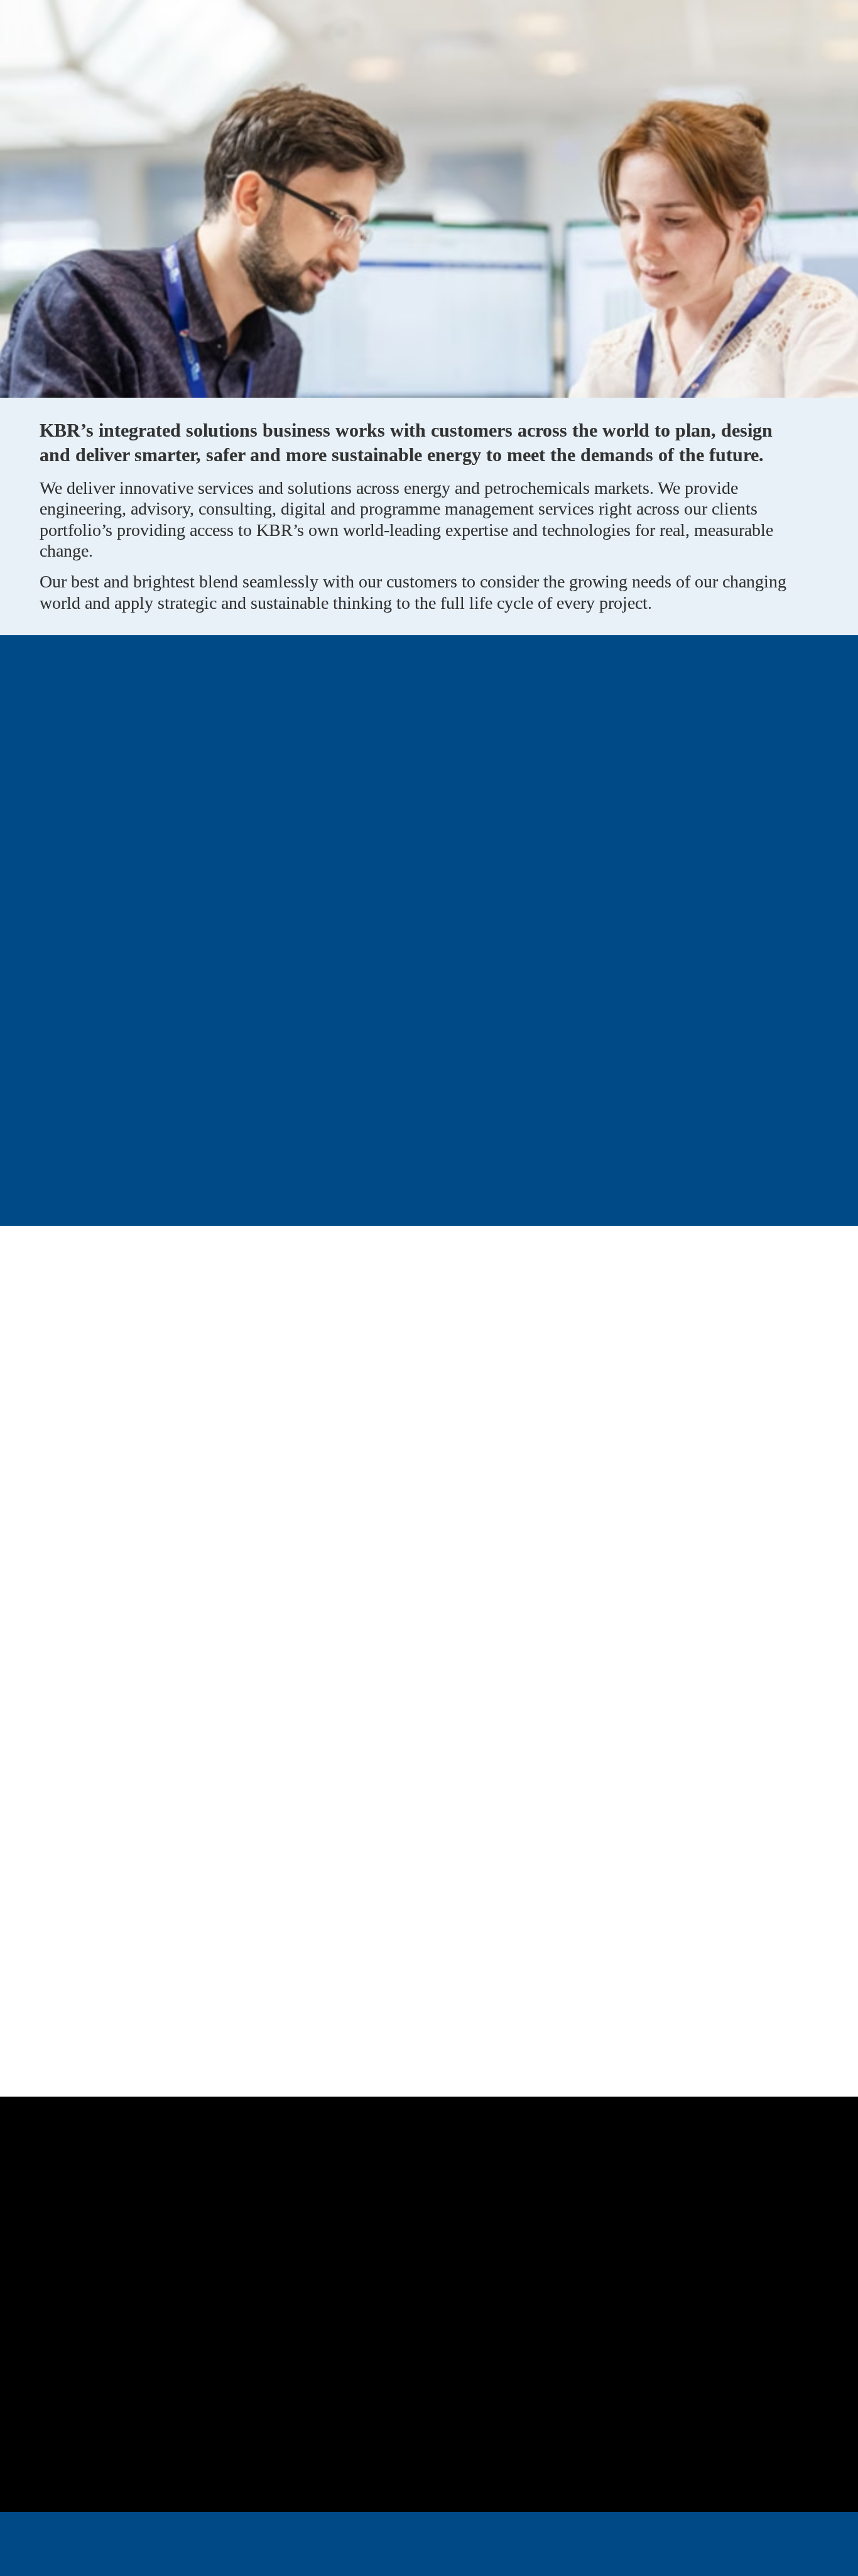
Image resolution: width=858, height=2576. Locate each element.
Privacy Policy (346, 2556)
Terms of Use (272, 2556)
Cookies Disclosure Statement (519, 2556)
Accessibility (418, 2556)
